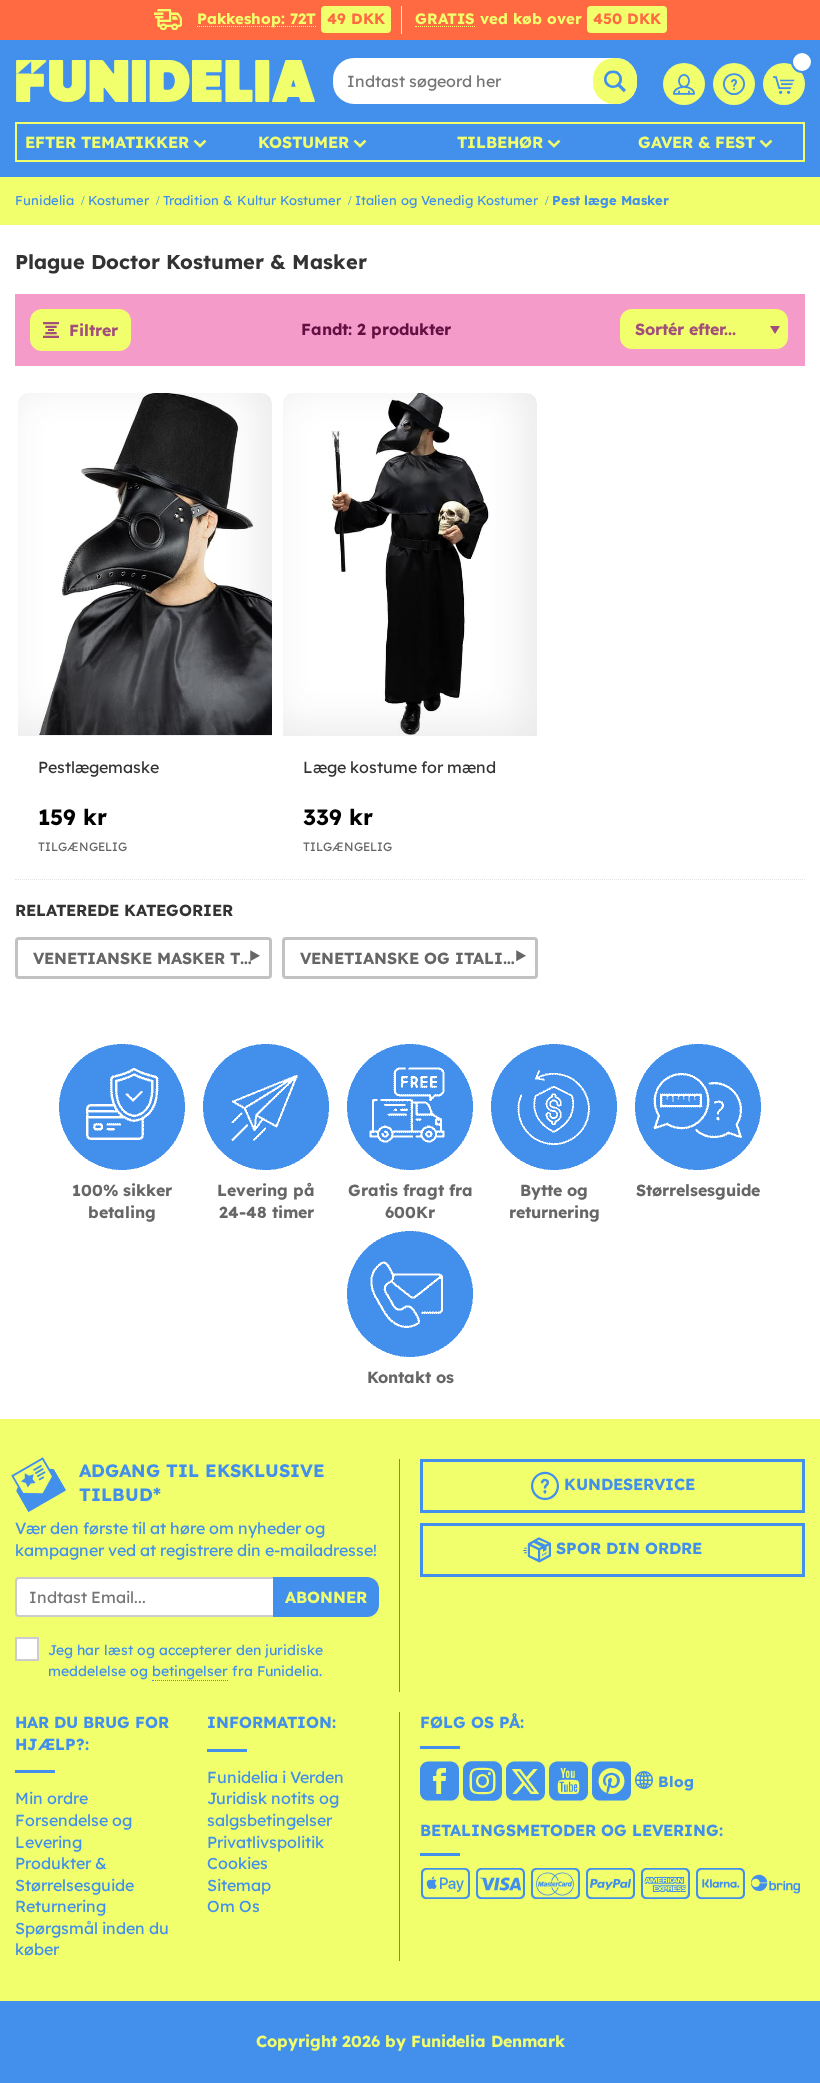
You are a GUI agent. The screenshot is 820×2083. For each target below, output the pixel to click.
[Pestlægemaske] (145, 565)
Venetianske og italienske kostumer (419, 958)
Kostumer (303, 142)
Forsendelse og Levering (73, 1831)
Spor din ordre (626, 1548)
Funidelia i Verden (275, 1777)
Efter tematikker (107, 142)
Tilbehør (500, 142)
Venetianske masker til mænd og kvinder (152, 958)
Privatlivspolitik (265, 1842)
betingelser (190, 1671)
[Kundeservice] (734, 84)
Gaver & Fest (696, 142)
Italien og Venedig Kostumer (446, 200)
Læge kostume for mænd (399, 767)
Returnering (60, 1906)
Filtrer (93, 330)
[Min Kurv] (784, 84)
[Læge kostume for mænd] (410, 565)
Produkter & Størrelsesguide (74, 1874)
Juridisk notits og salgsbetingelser (273, 1809)
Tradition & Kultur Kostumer (252, 200)
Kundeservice (627, 1484)
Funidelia (44, 200)
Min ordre (51, 1798)
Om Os (233, 1906)
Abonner (326, 1597)
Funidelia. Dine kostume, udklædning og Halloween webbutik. (165, 81)
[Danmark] (439, 1783)
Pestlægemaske (98, 767)
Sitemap (239, 1885)
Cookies (237, 1863)
